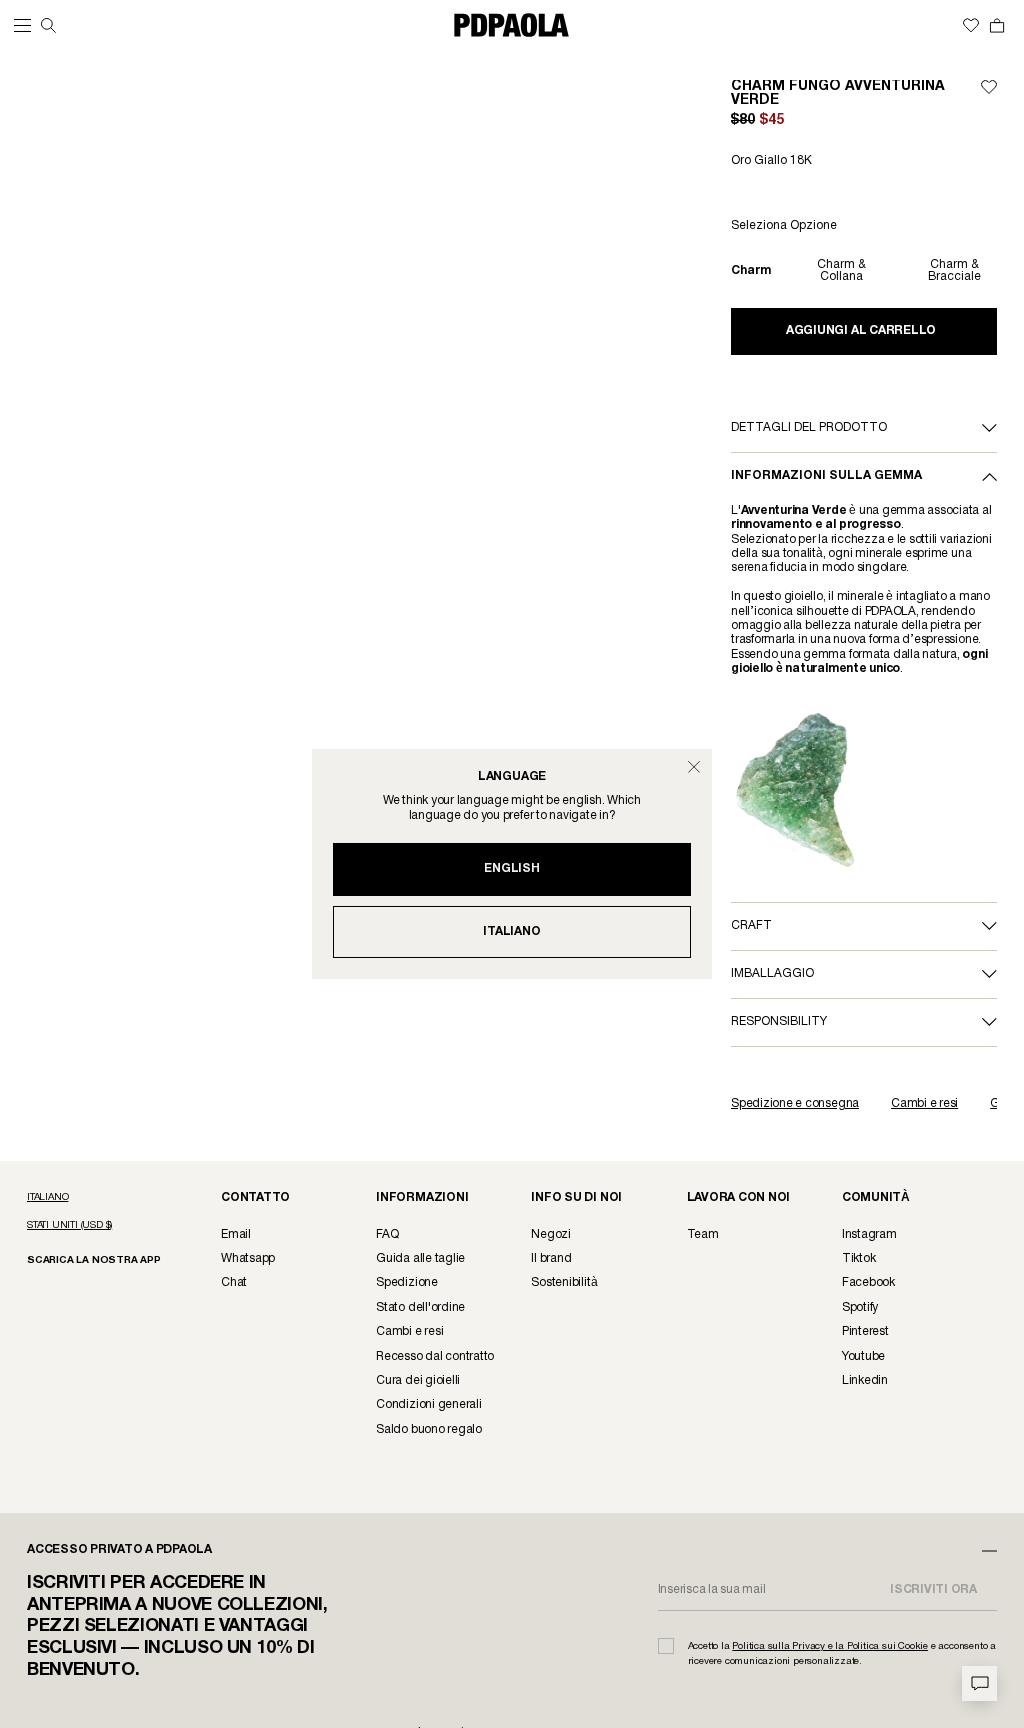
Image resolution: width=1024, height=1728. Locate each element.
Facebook (868, 1282)
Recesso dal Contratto (435, 1356)
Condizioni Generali (428, 1404)
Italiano (511, 931)
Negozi (551, 1234)
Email (236, 1234)
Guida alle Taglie (420, 1258)
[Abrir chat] (979, 1683)
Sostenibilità (564, 1282)
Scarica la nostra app (94, 1260)
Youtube (863, 1356)
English (511, 868)
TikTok (859, 1258)
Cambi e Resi (409, 1331)
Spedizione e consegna (795, 1103)
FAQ (387, 1234)
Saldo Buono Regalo (429, 1429)
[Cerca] (48, 25)
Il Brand (551, 1258)
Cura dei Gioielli (418, 1380)
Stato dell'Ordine (420, 1307)
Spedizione (407, 1282)
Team (703, 1234)
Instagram (869, 1234)
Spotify (860, 1307)
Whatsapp (248, 1258)
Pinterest (865, 1331)
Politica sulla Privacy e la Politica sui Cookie (830, 1646)
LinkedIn (865, 1380)
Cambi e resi (924, 1103)
